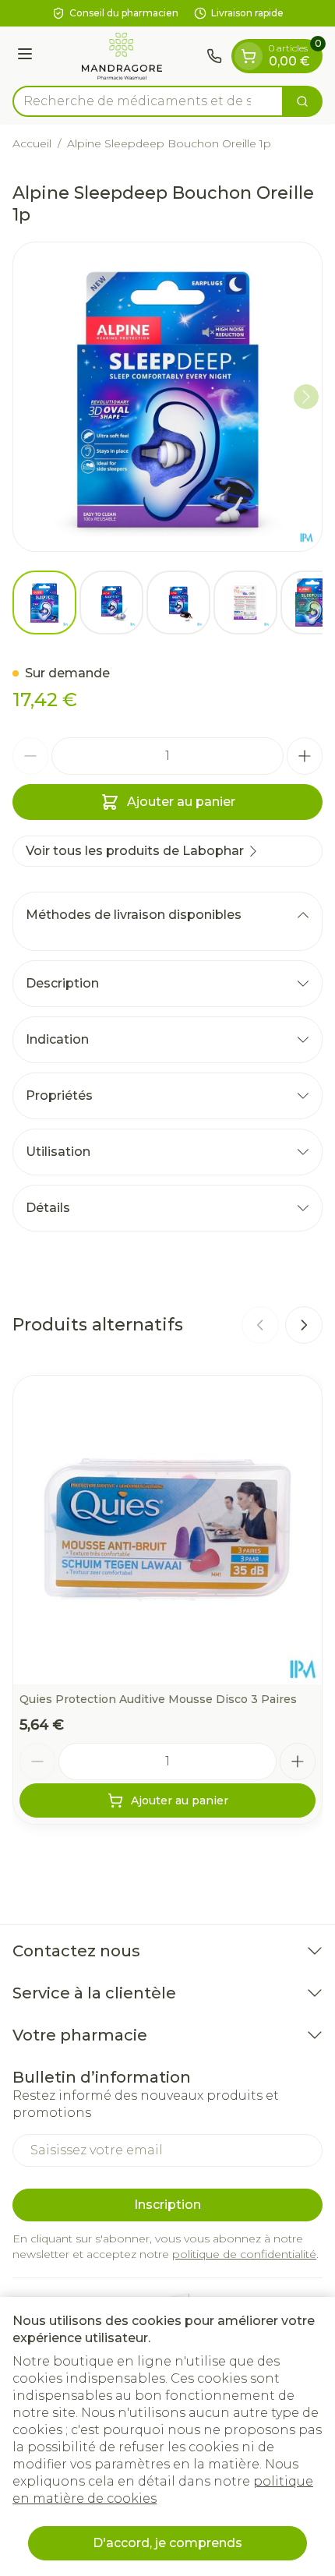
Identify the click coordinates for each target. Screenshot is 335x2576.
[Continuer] (306, 397)
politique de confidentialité (244, 2254)
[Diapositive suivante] (304, 1325)
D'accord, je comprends (167, 2543)
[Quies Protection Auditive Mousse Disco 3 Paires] (167, 1530)
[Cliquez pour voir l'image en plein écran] (167, 397)
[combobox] (148, 101)
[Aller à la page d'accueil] (122, 56)
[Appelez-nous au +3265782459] (214, 56)
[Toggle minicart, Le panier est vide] (249, 56)
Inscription (167, 2205)
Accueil (32, 143)
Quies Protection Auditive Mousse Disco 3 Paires (158, 1699)
